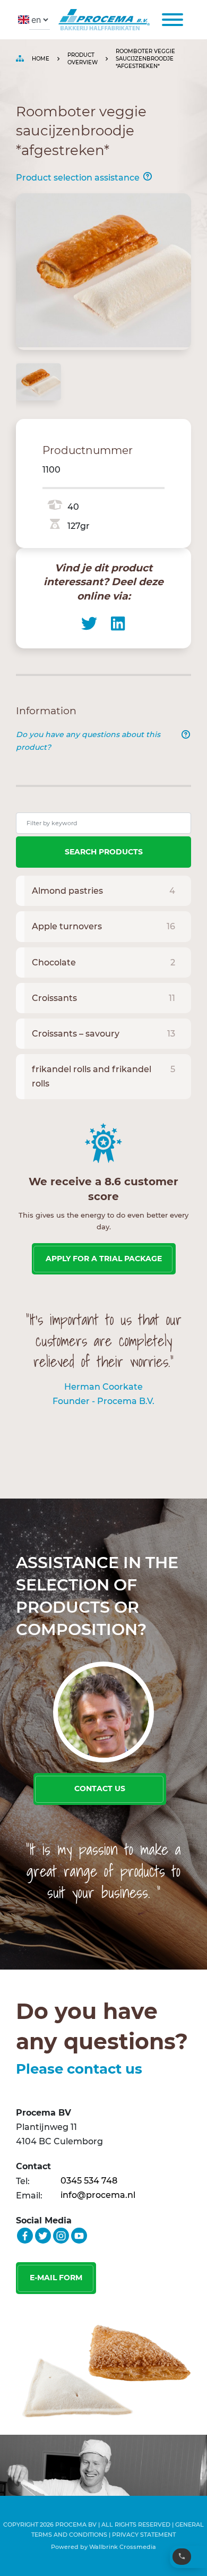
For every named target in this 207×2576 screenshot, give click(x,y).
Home (41, 59)
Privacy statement (144, 2535)
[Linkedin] (118, 623)
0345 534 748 (89, 2181)
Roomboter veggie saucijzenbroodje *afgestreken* (145, 59)
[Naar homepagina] (102, 20)
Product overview (83, 59)
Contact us (100, 1788)
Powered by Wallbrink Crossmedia (103, 2547)
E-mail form (56, 2278)
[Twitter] (89, 623)
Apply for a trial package (104, 1259)
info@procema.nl (98, 2195)
